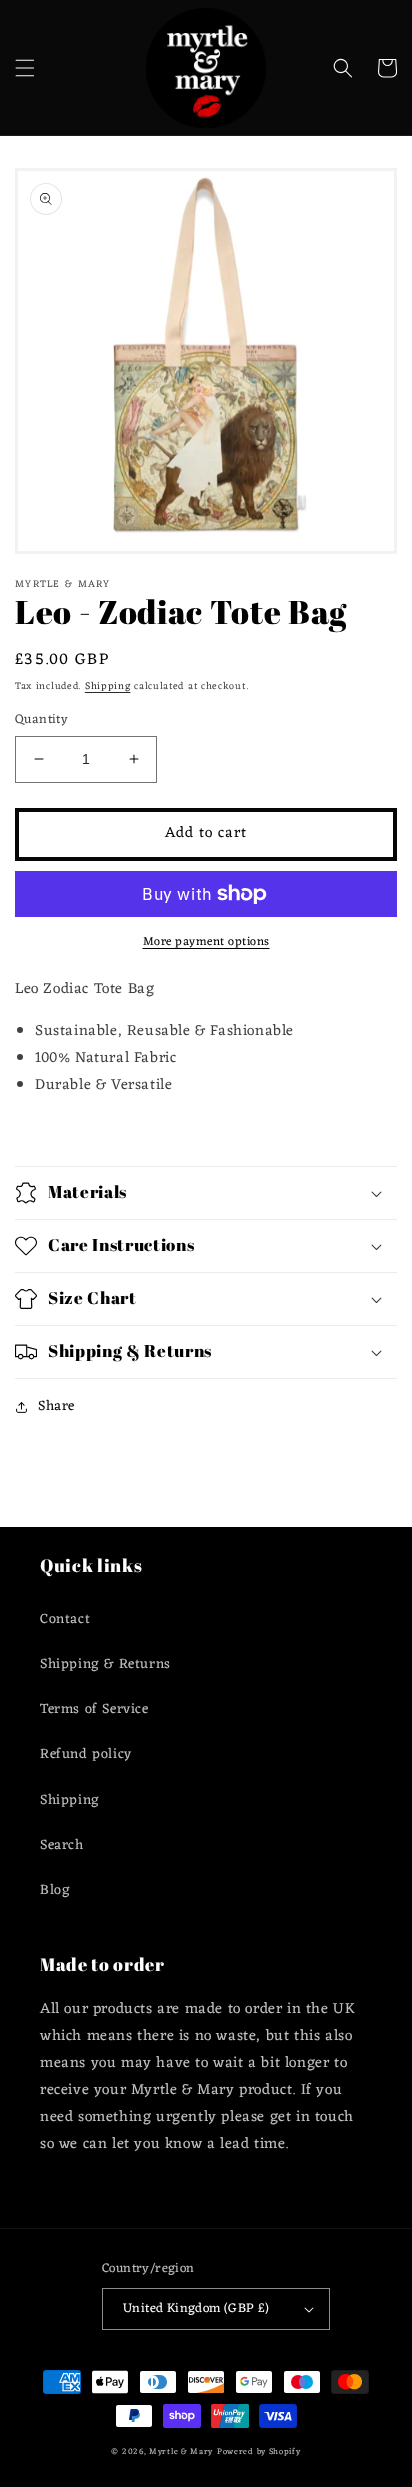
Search (62, 1845)
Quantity (41, 720)
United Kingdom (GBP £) (196, 2308)
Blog (55, 1890)
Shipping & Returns (105, 1664)
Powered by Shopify (259, 2451)
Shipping (108, 686)
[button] (25, 68)
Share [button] (56, 1406)
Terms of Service (94, 1709)
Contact (65, 1619)
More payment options (206, 942)
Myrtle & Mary (181, 2451)
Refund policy (86, 1754)
